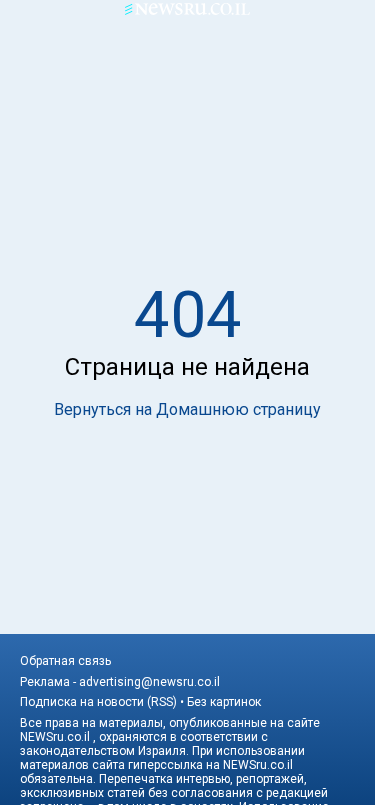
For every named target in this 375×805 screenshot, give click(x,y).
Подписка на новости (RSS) (98, 702)
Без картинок (224, 702)
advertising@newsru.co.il (149, 682)
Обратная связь (65, 661)
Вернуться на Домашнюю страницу (187, 409)
